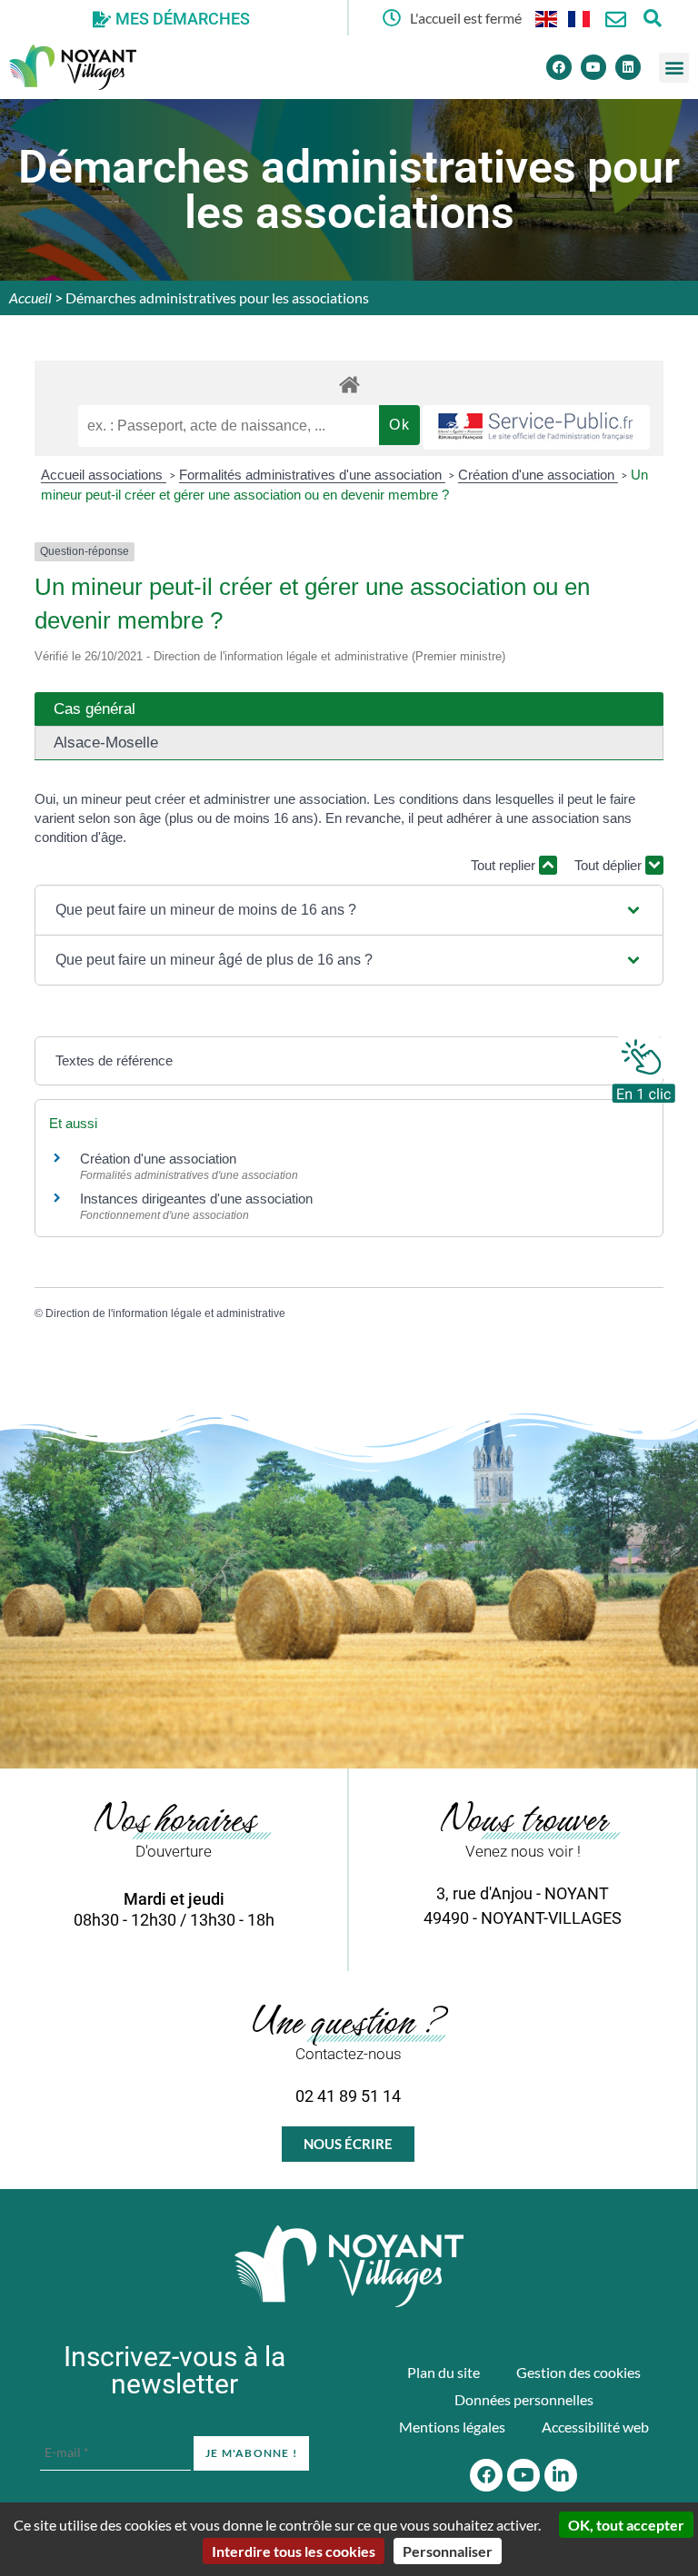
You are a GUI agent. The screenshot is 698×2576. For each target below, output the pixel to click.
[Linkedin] (628, 67)
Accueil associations (104, 475)
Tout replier (505, 865)
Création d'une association (538, 475)
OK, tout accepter (626, 2525)
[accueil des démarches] (349, 384)
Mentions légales (452, 2427)
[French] (580, 18)
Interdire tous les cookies (294, 2551)
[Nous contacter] (616, 20)
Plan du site (444, 2372)
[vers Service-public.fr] (536, 427)
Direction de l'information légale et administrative (165, 1313)
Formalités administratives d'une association (312, 475)
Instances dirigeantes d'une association (196, 1199)
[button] (674, 68)
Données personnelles (524, 2399)
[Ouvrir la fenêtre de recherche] (652, 18)
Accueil (30, 297)
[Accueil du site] (349, 2266)
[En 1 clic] (643, 1066)
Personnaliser (448, 2551)
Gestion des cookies (578, 2372)
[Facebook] (559, 67)
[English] (547, 18)
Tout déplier (610, 865)
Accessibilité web (595, 2427)
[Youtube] (593, 67)
